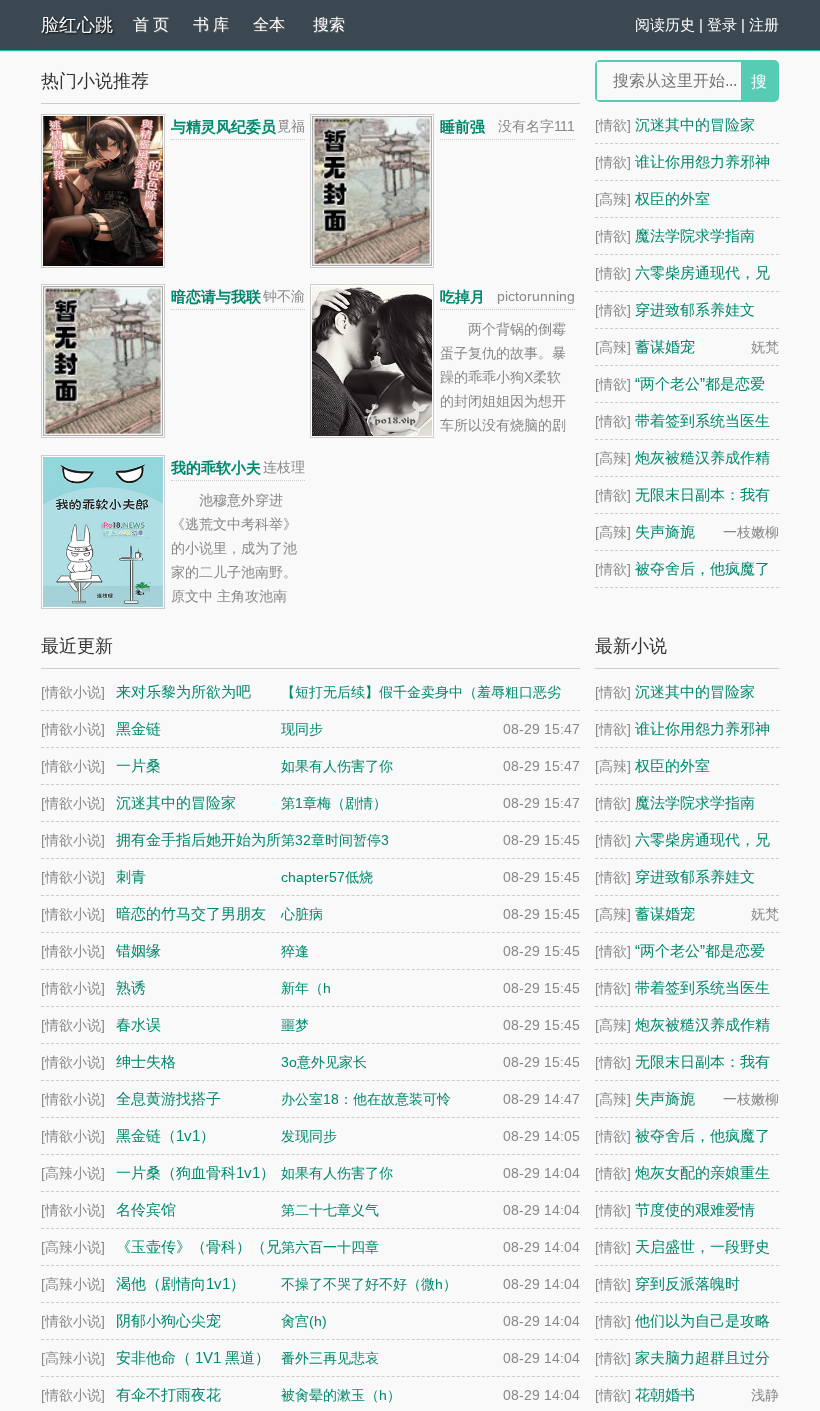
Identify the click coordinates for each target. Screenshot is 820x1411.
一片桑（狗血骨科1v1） (195, 1172)
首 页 (151, 24)
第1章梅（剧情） (334, 803)
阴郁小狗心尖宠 (168, 1320)
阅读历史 (665, 24)
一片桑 (138, 765)
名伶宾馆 (146, 1209)
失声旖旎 (665, 531)
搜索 (329, 24)
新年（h (306, 988)
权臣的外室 (672, 198)
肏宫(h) (304, 1321)
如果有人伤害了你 (337, 766)
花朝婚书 (665, 1394)
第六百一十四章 (330, 1247)
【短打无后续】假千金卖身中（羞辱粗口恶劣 (421, 692)
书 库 (211, 24)
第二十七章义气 (330, 1210)
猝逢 (295, 951)
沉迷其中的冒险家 (695, 124)
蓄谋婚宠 (665, 346)
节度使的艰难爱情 (695, 1209)
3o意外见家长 (324, 1062)
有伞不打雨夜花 (168, 1394)
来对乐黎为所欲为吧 (183, 691)
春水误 (138, 1024)
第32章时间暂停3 (335, 840)
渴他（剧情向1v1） (180, 1283)
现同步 (302, 729)
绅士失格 (146, 1061)
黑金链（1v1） (165, 1135)
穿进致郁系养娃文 (695, 309)
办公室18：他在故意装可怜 (366, 1099)
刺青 (131, 876)
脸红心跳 (77, 25)
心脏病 (302, 914)
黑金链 (138, 728)
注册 (764, 24)
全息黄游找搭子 (168, 1098)
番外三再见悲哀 (330, 1358)
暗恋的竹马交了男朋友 (191, 913)
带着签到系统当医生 (702, 420)
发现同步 (309, 1136)
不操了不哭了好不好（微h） (369, 1284)
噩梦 (295, 1025)
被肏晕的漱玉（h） (341, 1395)
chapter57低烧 (327, 877)
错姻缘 (138, 950)
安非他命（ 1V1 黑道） (193, 1357)
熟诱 (131, 987)
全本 (269, 24)
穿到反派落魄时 (687, 1283)
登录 (722, 24)
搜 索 (759, 86)
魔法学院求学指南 (695, 235)
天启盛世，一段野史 (702, 1246)
